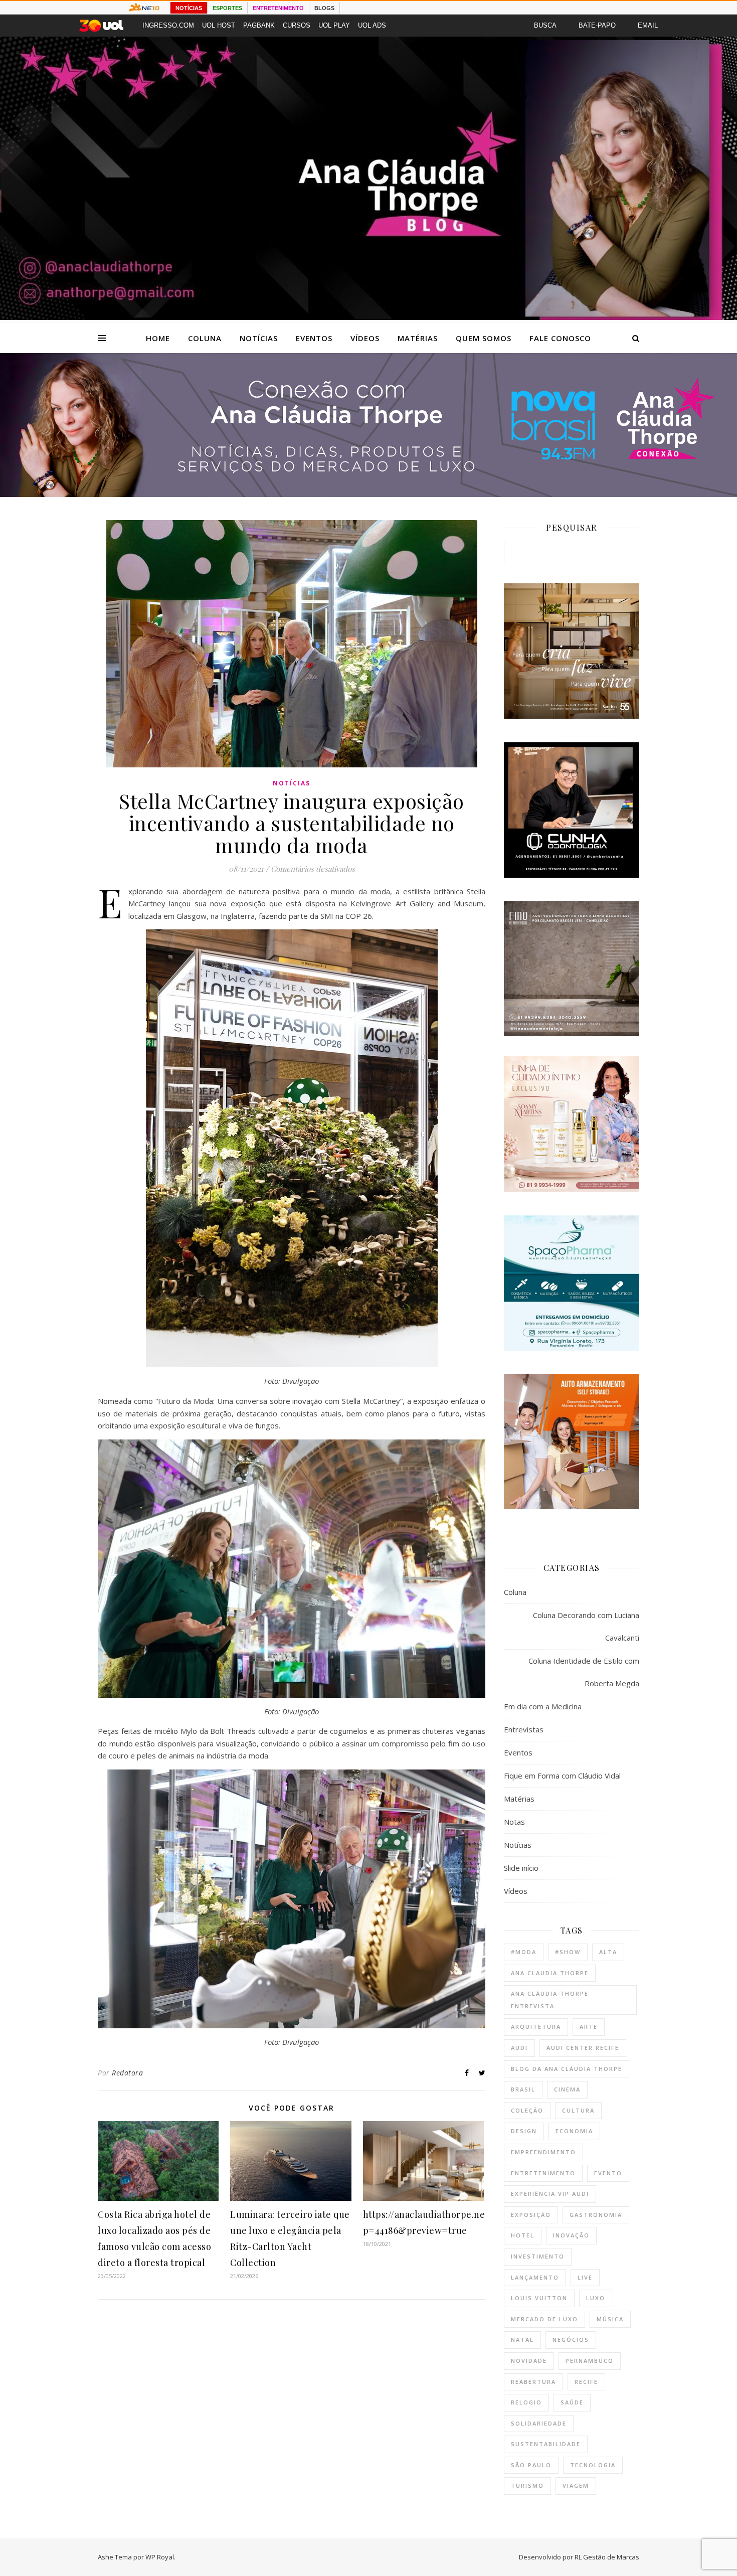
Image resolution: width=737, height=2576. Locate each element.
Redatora (127, 2073)
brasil (523, 2089)
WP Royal (160, 2557)
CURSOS (297, 25)
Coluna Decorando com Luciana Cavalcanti (586, 1626)
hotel (523, 2235)
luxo (596, 2298)
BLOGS (324, 8)
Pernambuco (590, 2361)
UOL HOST (219, 25)
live (585, 2277)
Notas (514, 1822)
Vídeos (365, 338)
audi (519, 2048)
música (610, 2319)
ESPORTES (227, 8)
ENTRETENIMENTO (278, 8)
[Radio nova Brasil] (368, 494)
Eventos (314, 338)
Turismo (527, 2485)
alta (608, 1952)
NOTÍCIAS (189, 8)
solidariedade (539, 2423)
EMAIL (648, 25)
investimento (538, 2256)
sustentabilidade (546, 2444)
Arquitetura (536, 2027)
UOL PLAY (334, 25)
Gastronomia (596, 2215)
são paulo (531, 2465)
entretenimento (543, 2173)
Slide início (521, 1868)
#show (568, 1952)
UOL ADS (372, 25)
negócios (571, 2340)
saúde (572, 2402)
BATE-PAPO (597, 25)
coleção (527, 2110)
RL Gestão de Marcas (607, 2557)
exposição (531, 2215)
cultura (578, 2110)
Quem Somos (484, 338)
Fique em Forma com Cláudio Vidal (562, 1776)
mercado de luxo (544, 2319)
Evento (608, 2173)
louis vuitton (539, 2298)
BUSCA (545, 25)
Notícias (259, 338)
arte (589, 2027)
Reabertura (533, 2382)
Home (158, 338)
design (524, 2131)
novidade (529, 2361)
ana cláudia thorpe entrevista (550, 2000)
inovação (571, 2235)
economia (574, 2131)
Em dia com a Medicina (543, 1706)
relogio (526, 2402)
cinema (567, 2089)
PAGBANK (259, 25)
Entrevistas (524, 1729)
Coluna (205, 338)
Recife (586, 2382)
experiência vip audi (550, 2194)
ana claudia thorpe (550, 1973)
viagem (576, 2485)
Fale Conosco (560, 338)
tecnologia (593, 2465)
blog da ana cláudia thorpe (567, 2069)
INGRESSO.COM (168, 25)
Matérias (418, 338)
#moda (524, 1952)
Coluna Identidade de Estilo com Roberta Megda (584, 1672)
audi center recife (583, 2048)
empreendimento (543, 2152)
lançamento (535, 2277)
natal (522, 2340)
